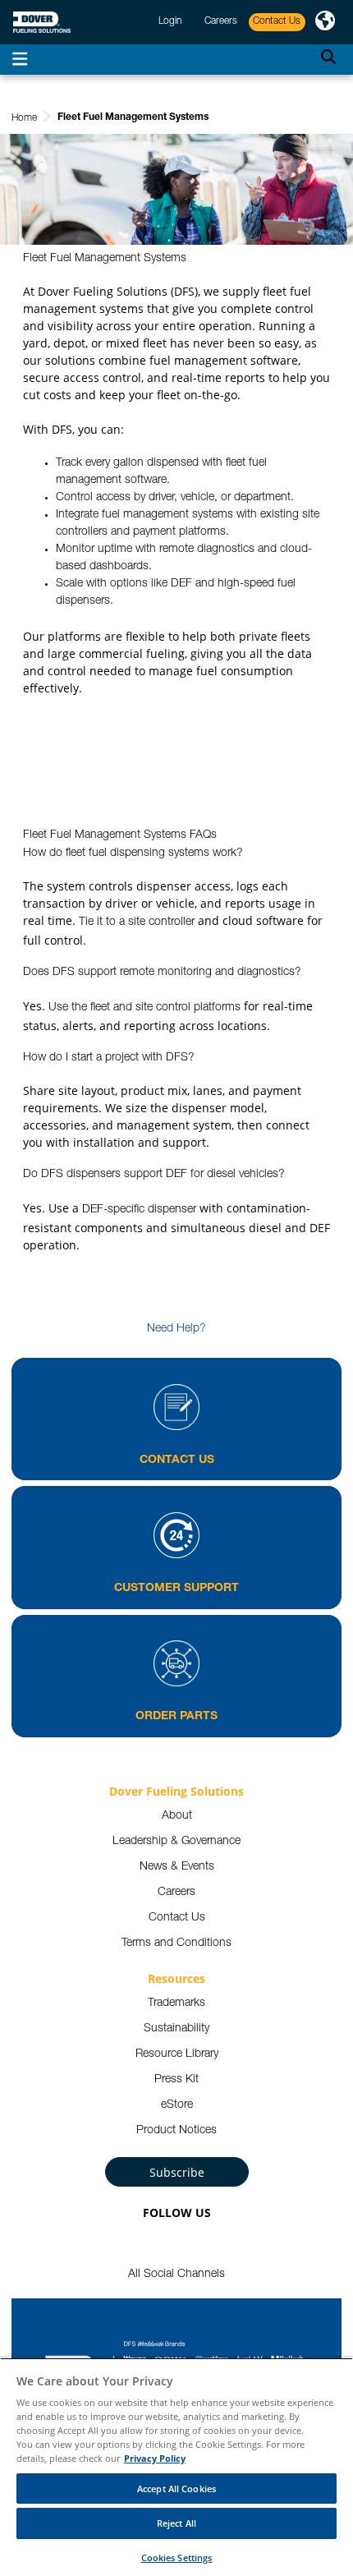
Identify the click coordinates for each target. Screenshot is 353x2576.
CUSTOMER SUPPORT (176, 1589)
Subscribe (177, 2172)
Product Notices (176, 2131)
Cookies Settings (177, 2558)
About (177, 1816)
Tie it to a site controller (137, 922)
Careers (176, 1893)
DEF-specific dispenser (139, 1210)
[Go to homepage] (42, 23)
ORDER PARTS (176, 1717)
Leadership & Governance (176, 1842)
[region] (176, 2467)
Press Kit (176, 2080)
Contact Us (177, 1918)
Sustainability (176, 2029)
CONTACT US (177, 1460)
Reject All (176, 2523)
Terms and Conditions (176, 1943)
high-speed (246, 584)
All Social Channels (176, 2275)
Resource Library (177, 2054)
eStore (177, 2105)
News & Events (177, 1867)
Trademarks (176, 2003)
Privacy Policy (155, 2458)
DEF (181, 584)
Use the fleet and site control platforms (144, 1008)
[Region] (325, 22)
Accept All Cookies (176, 2489)
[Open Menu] (20, 60)
